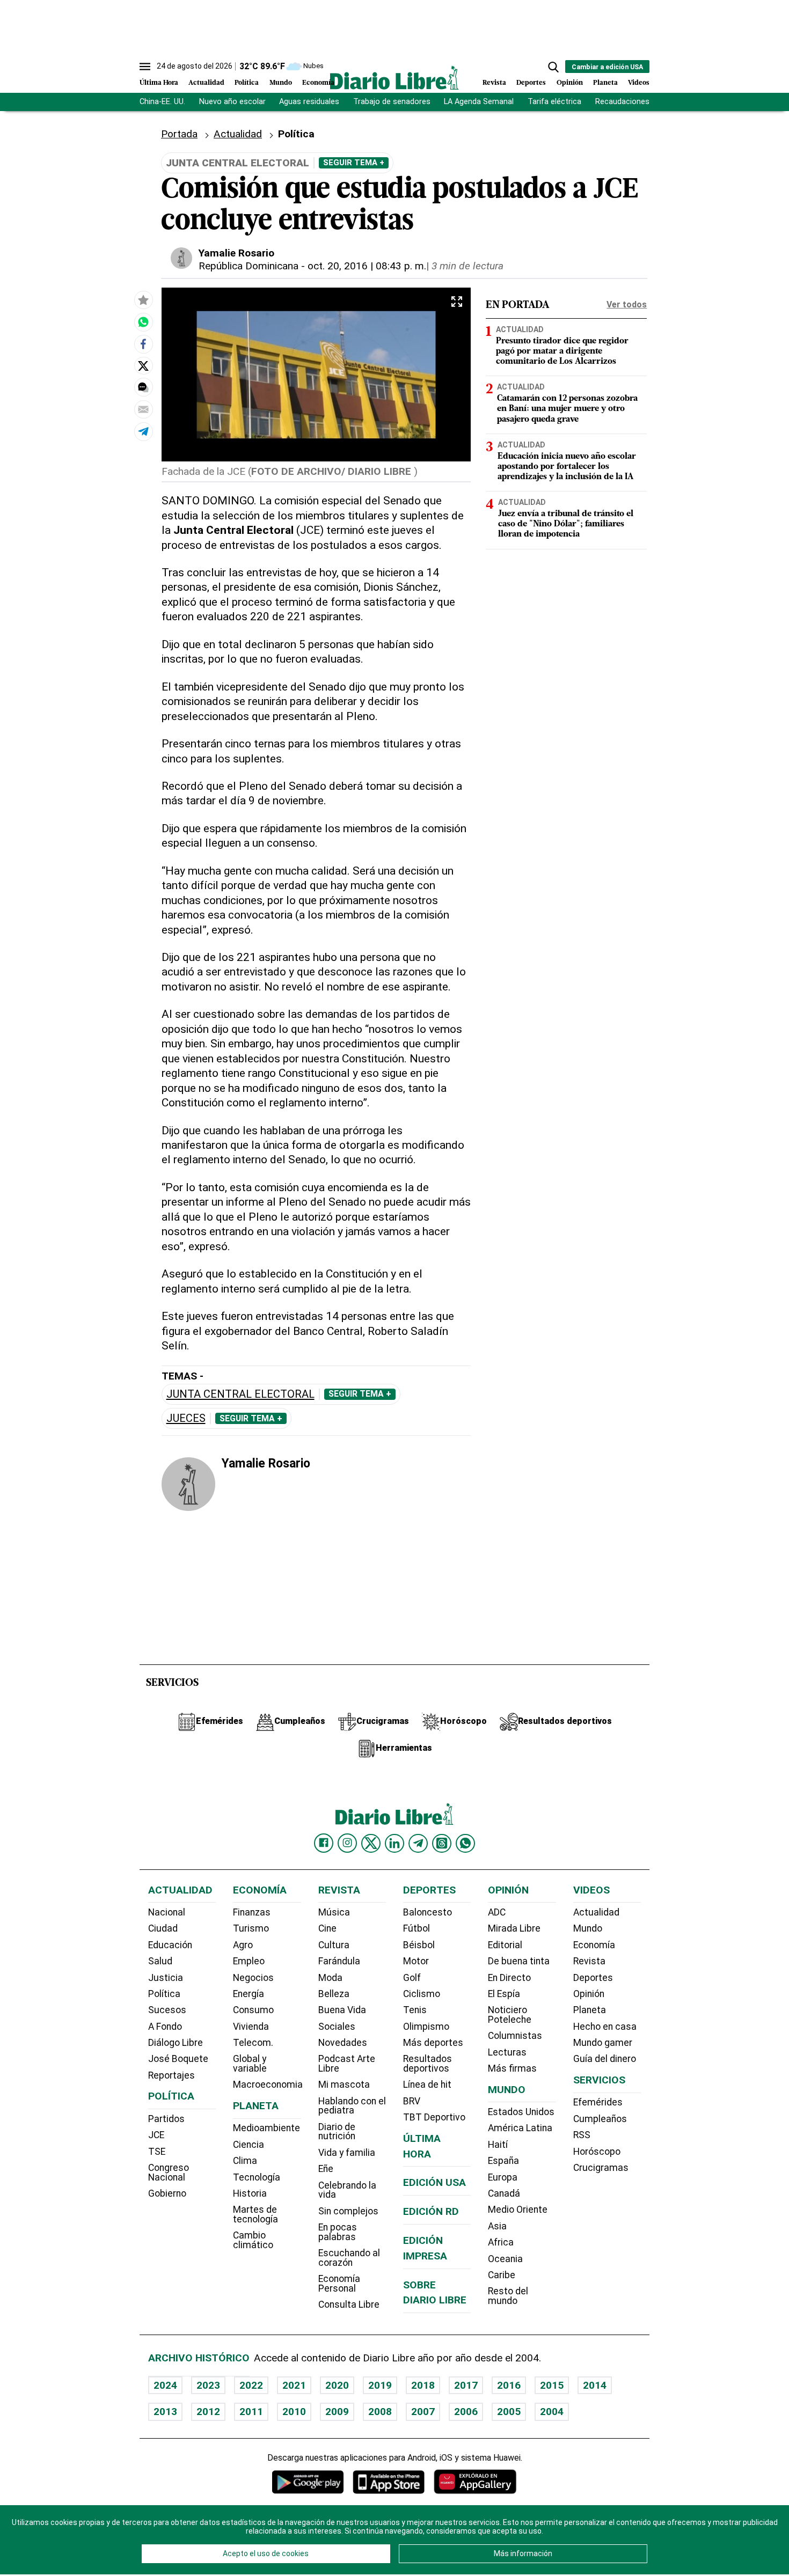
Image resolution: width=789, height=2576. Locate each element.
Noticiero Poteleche (510, 2015)
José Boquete (178, 2059)
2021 (294, 2385)
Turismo (251, 1928)
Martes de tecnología (255, 2214)
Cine (327, 1928)
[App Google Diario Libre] (308, 2482)
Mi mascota (344, 2085)
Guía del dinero (605, 2059)
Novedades (343, 2043)
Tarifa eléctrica (554, 102)
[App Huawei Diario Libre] (475, 2482)
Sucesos (167, 2010)
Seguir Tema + (354, 163)
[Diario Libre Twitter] (371, 1843)
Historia (250, 2193)
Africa (501, 2242)
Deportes (531, 83)
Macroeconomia (268, 2085)
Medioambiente (266, 2128)
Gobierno (167, 2193)
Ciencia (249, 2145)
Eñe (326, 2169)
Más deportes (433, 2043)
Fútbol (417, 1928)
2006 (466, 2412)
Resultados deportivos (428, 2064)
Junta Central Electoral (240, 1394)
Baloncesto (428, 1912)
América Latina (520, 2128)
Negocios (253, 1978)
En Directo (509, 1978)
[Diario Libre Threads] (442, 1843)
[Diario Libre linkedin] (394, 1843)
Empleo (249, 1961)
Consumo (253, 2010)
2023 (208, 2385)
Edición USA (434, 2182)
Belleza (334, 1994)
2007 (423, 2412)
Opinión (570, 83)
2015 (552, 2385)
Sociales (337, 2027)
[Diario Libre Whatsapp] (465, 1843)
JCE (156, 2135)
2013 (165, 2412)
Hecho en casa (605, 2027)
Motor (416, 1961)
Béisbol (419, 1945)
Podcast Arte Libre (347, 2064)
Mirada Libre (514, 1928)
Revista (494, 83)
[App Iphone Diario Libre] (389, 2482)
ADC (497, 1912)
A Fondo (165, 2027)
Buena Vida (342, 2010)
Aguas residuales (309, 102)
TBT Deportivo (434, 2117)
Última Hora (159, 83)
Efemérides (598, 2102)
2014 (595, 2385)
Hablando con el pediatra (352, 2106)
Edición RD (431, 2211)
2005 (509, 2412)
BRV (412, 2101)
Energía (249, 1994)
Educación (170, 1945)
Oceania (505, 2259)
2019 (380, 2385)
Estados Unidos (521, 2112)
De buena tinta (519, 1961)
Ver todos (627, 304)
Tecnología (257, 2177)
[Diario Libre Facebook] (324, 1843)
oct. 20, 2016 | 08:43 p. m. (367, 266)
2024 (165, 2385)
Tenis (415, 2010)
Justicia (166, 1978)
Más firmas (512, 2068)
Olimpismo (426, 2027)
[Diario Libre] (394, 78)
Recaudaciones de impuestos (648, 102)
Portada (179, 134)
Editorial (505, 1945)
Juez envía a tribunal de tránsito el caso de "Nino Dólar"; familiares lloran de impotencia (566, 524)
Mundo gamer (603, 2043)
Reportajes (171, 2075)
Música (334, 1912)
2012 (208, 2412)
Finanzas (252, 1912)
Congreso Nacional (169, 2173)
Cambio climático (253, 2240)
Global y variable (250, 2064)
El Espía (504, 1994)
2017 (466, 2385)
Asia (497, 2226)
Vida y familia (347, 2153)
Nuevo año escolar (232, 102)
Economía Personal (339, 2284)
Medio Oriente (518, 2210)
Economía (318, 83)
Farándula (339, 1961)
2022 (251, 2385)
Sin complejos (348, 2211)
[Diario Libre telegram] (418, 1843)
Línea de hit (427, 2085)
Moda (330, 1978)
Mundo (281, 83)
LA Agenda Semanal (479, 102)
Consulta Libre (349, 2305)
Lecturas (507, 2052)
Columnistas (515, 2036)
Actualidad (206, 83)
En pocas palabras (338, 2232)
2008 (380, 2412)
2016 (509, 2385)
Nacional (167, 1912)
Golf (412, 1978)
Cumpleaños (600, 2119)
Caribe (502, 2275)
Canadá (504, 2193)
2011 (251, 2412)
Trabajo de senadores (392, 102)
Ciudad (163, 1928)
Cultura (334, 1945)
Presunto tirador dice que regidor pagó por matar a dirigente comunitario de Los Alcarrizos (562, 351)
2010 (294, 2412)
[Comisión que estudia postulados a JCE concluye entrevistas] (143, 322)
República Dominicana (249, 266)
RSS (582, 2135)
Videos (639, 83)
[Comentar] (143, 388)
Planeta (605, 83)
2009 (337, 2412)
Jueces (186, 1418)
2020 (337, 2385)
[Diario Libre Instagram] (347, 1843)
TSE (157, 2152)
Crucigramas (601, 2168)
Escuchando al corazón (349, 2258)
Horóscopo (597, 2152)
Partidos (166, 2119)
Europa (503, 2177)
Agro (243, 1945)
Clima (245, 2161)
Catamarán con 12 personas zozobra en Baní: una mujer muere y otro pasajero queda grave (567, 409)
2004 (552, 2412)
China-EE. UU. (162, 102)
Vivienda (251, 2027)
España (503, 2161)
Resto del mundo (508, 2296)
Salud (160, 1961)
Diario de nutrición (337, 2132)
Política (247, 83)
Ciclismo (422, 1994)
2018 (423, 2385)
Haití (498, 2145)
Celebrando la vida (347, 2190)
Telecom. (253, 2043)
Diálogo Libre (176, 2043)
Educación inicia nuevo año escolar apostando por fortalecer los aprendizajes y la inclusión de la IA (567, 466)
